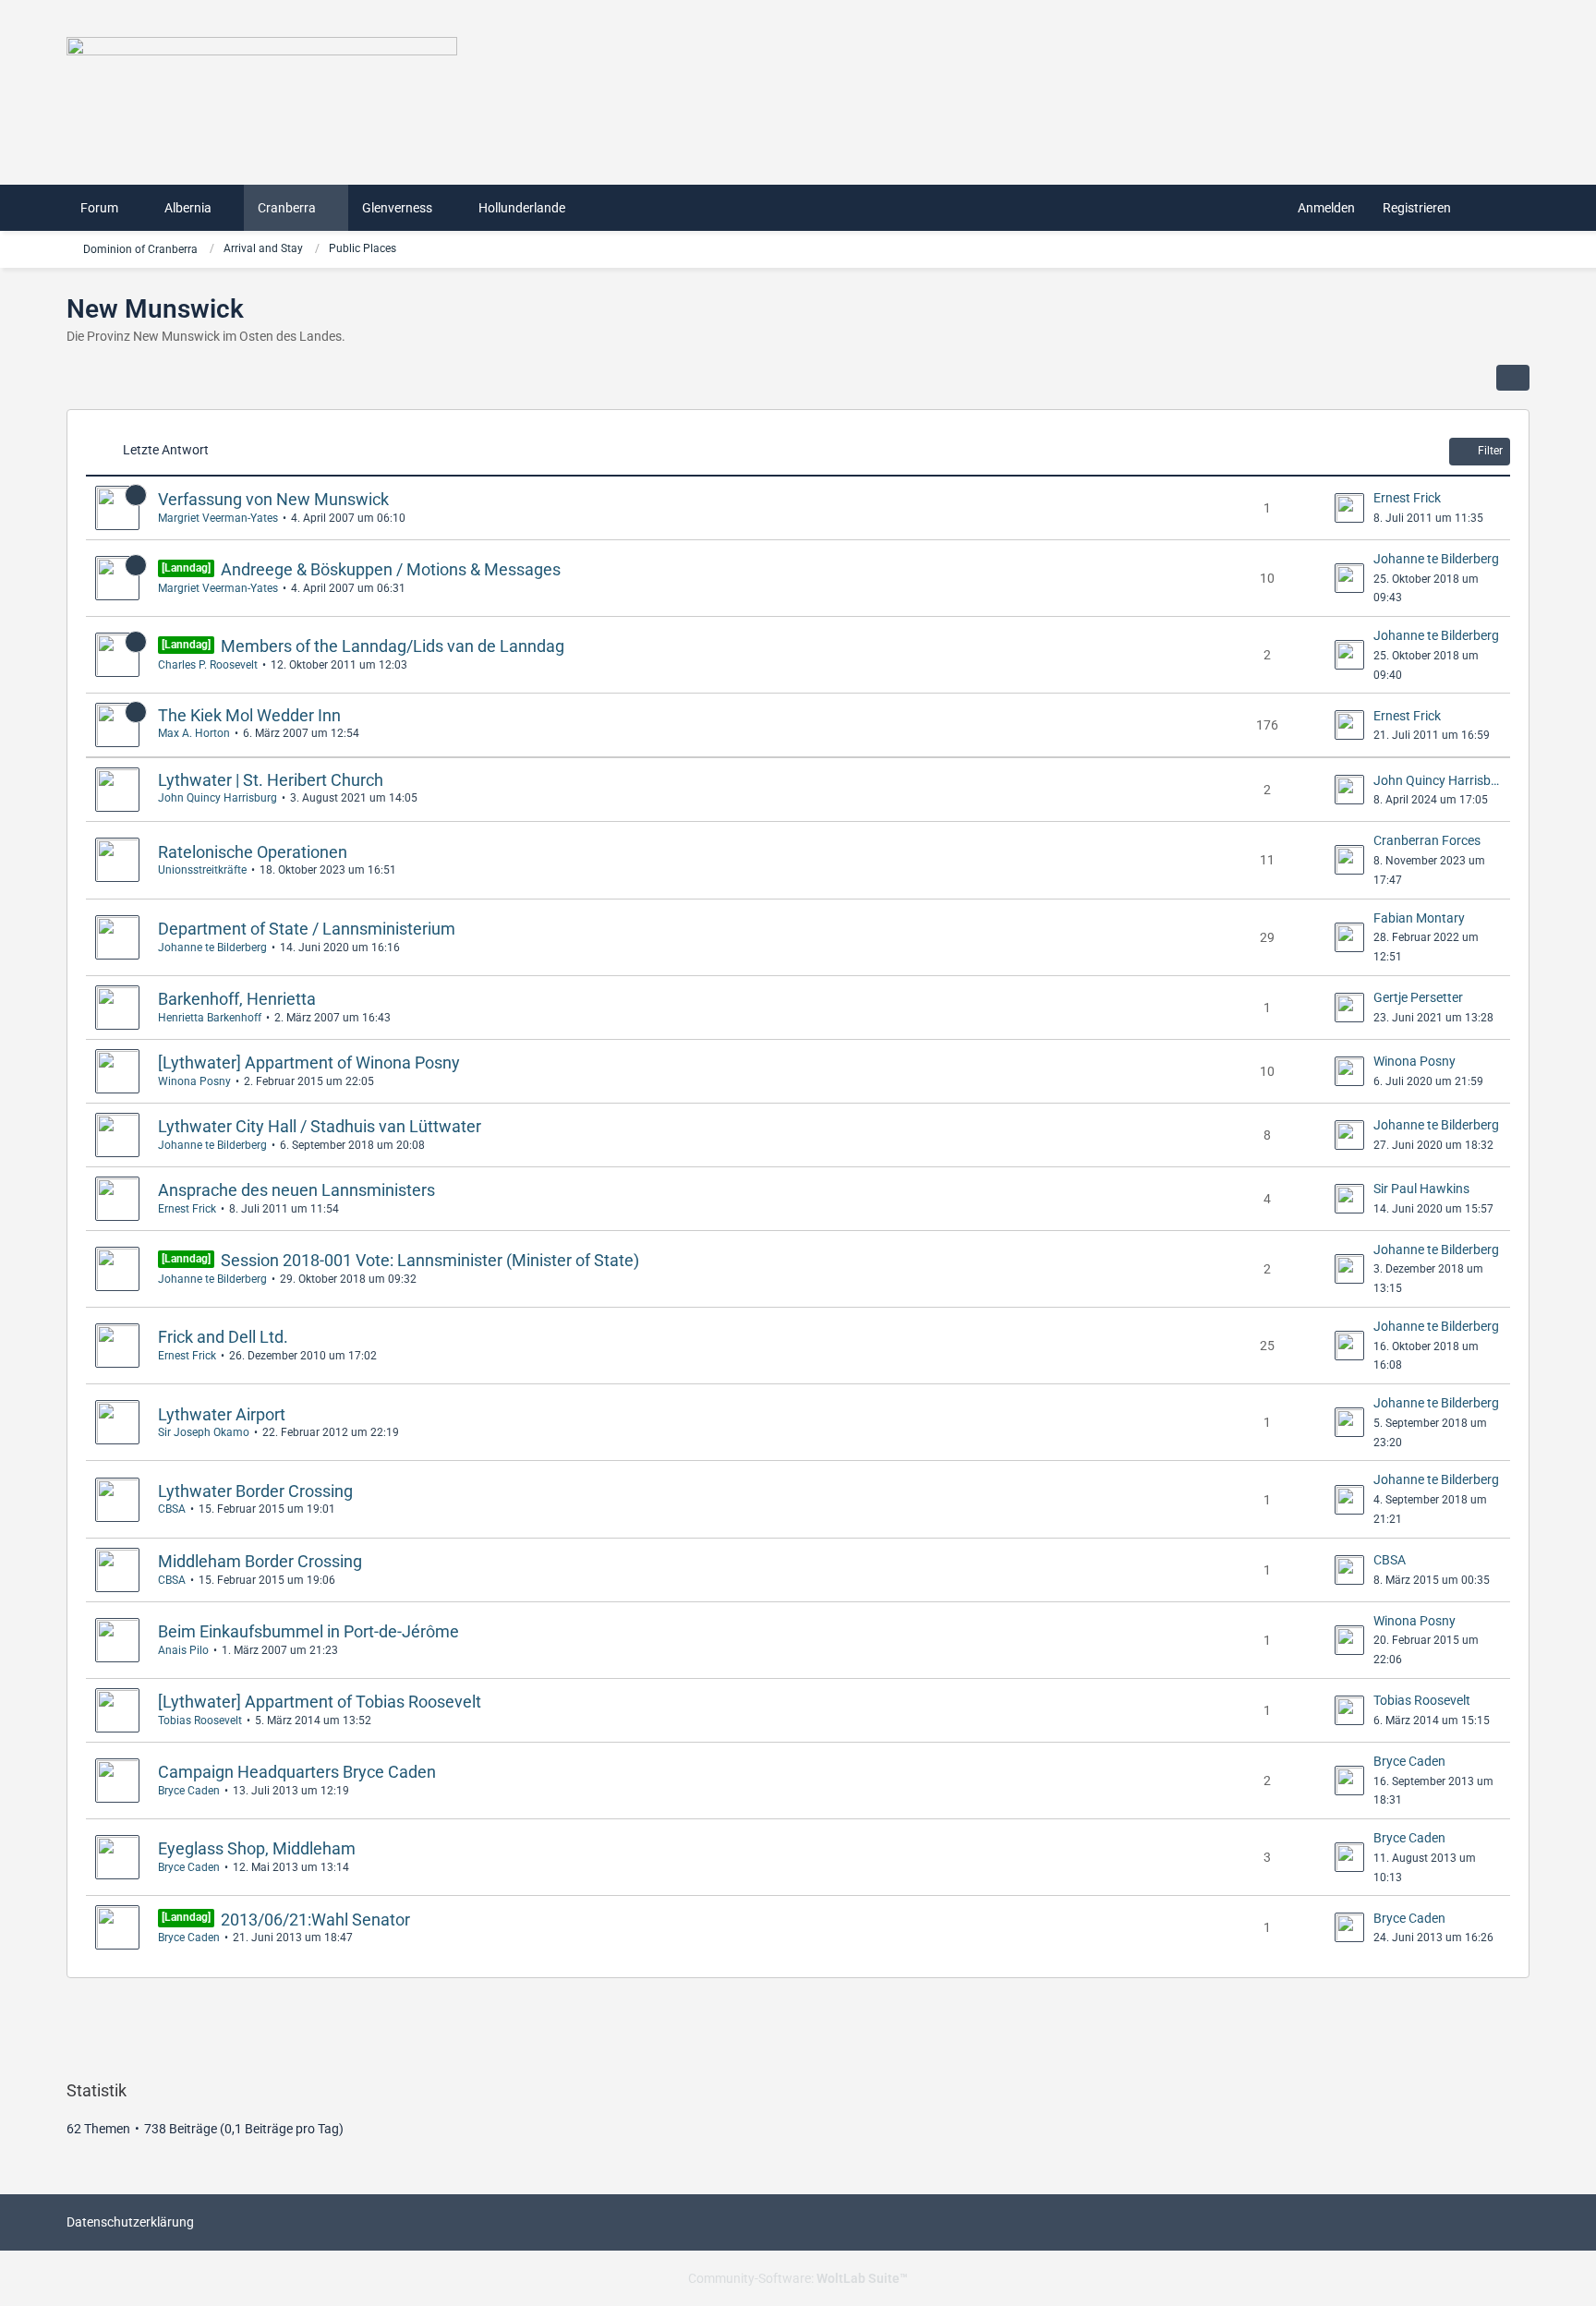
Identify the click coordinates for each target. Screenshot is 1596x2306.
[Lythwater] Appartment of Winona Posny (309, 1062)
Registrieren (1417, 208)
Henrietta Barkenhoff (210, 1018)
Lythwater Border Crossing (255, 1491)
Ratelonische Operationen (253, 852)
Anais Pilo (183, 1650)
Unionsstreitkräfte (202, 870)
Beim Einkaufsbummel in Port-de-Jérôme (308, 1631)
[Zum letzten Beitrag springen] (1349, 508)
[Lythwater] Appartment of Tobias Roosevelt (320, 1702)
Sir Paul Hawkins (1421, 1189)
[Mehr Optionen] (1513, 378)
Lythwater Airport (222, 1414)
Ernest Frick (1407, 498)
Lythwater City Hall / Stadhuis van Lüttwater (320, 1126)
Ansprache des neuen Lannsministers (296, 1190)
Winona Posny (194, 1081)
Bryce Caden (189, 1791)
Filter (1490, 451)
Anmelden (1326, 208)
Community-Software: (798, 2278)
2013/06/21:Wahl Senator (315, 1920)
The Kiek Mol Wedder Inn (249, 715)
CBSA (172, 1509)
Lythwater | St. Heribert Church (271, 780)
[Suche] (1497, 208)
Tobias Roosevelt (200, 1720)
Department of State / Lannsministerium (307, 929)
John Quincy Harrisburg (218, 798)
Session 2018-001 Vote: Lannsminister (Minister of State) (430, 1260)
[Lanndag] (186, 568)
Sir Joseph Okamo (204, 1432)
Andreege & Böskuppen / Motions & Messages (391, 569)
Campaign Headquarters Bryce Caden (297, 1772)
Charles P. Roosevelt (208, 665)
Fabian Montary (1419, 918)
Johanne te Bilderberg (1436, 559)
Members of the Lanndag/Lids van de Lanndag (393, 646)
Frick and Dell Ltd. (223, 1337)
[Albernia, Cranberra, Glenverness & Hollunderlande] (798, 83)
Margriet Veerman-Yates (218, 518)
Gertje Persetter (1418, 997)
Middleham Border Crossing (260, 1561)
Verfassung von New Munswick (273, 499)
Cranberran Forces (1427, 840)
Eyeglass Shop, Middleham (257, 1848)
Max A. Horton (194, 733)
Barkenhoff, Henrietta (237, 999)
